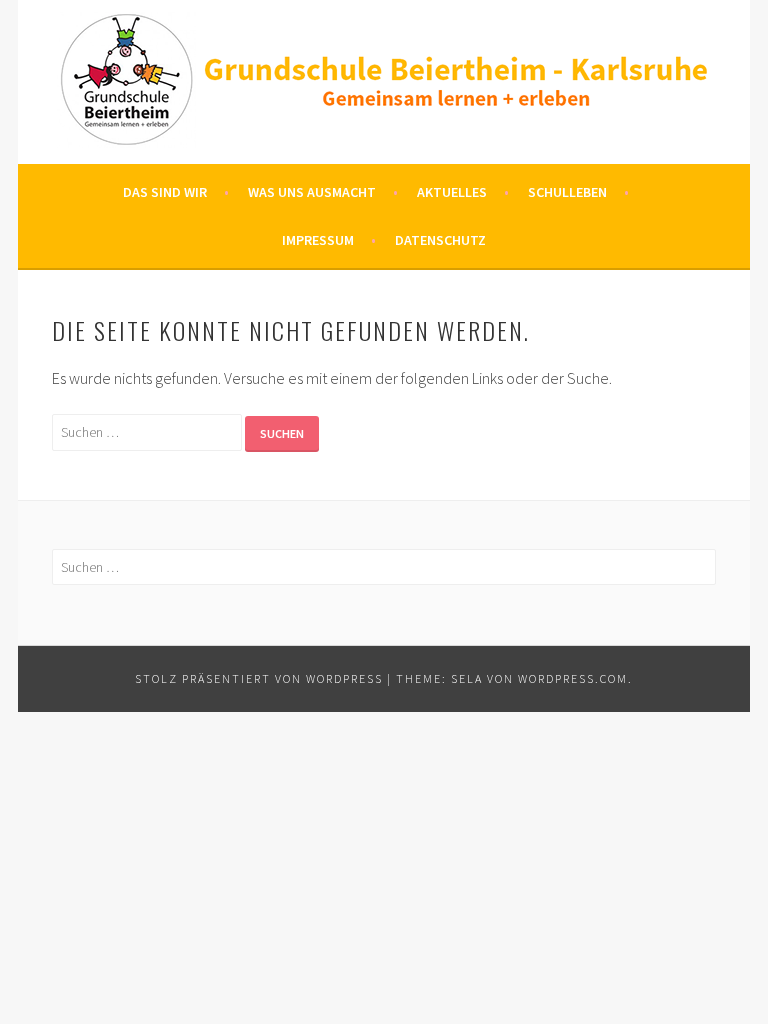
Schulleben (567, 192)
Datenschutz (440, 240)
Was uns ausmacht (312, 192)
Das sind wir (165, 192)
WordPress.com (573, 678)
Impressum (318, 240)
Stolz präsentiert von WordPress (259, 678)
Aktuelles (452, 192)
